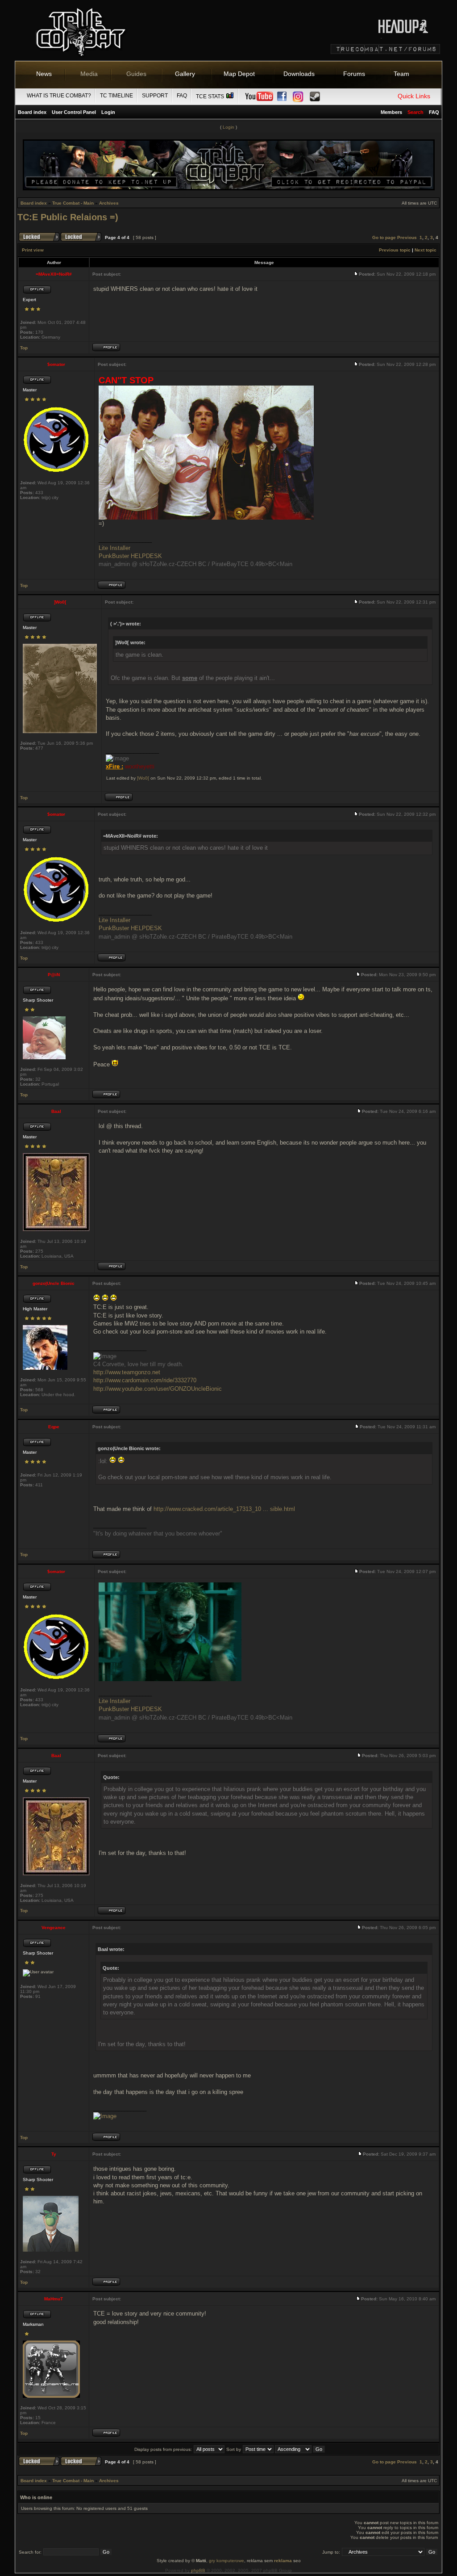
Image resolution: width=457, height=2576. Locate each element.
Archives (109, 203)
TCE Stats (211, 96)
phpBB (198, 2570)
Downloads (299, 74)
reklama (283, 2561)
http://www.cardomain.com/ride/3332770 (145, 1380)
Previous (407, 237)
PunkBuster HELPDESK (130, 556)
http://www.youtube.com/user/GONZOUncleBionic (158, 1389)
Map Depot (239, 74)
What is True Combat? (59, 96)
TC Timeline (116, 96)
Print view (33, 250)
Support (155, 96)
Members (391, 112)
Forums (354, 74)
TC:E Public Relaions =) (68, 217)
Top (24, 348)
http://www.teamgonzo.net (127, 1372)
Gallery (185, 74)
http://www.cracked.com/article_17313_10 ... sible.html (224, 1509)
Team (401, 74)
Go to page (384, 237)
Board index (32, 112)
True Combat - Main (73, 203)
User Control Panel (74, 112)
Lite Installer (114, 548)
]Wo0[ (143, 778)
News (44, 74)
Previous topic (395, 250)
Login (108, 112)
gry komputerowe (226, 2561)
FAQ (182, 96)
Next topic (426, 250)
